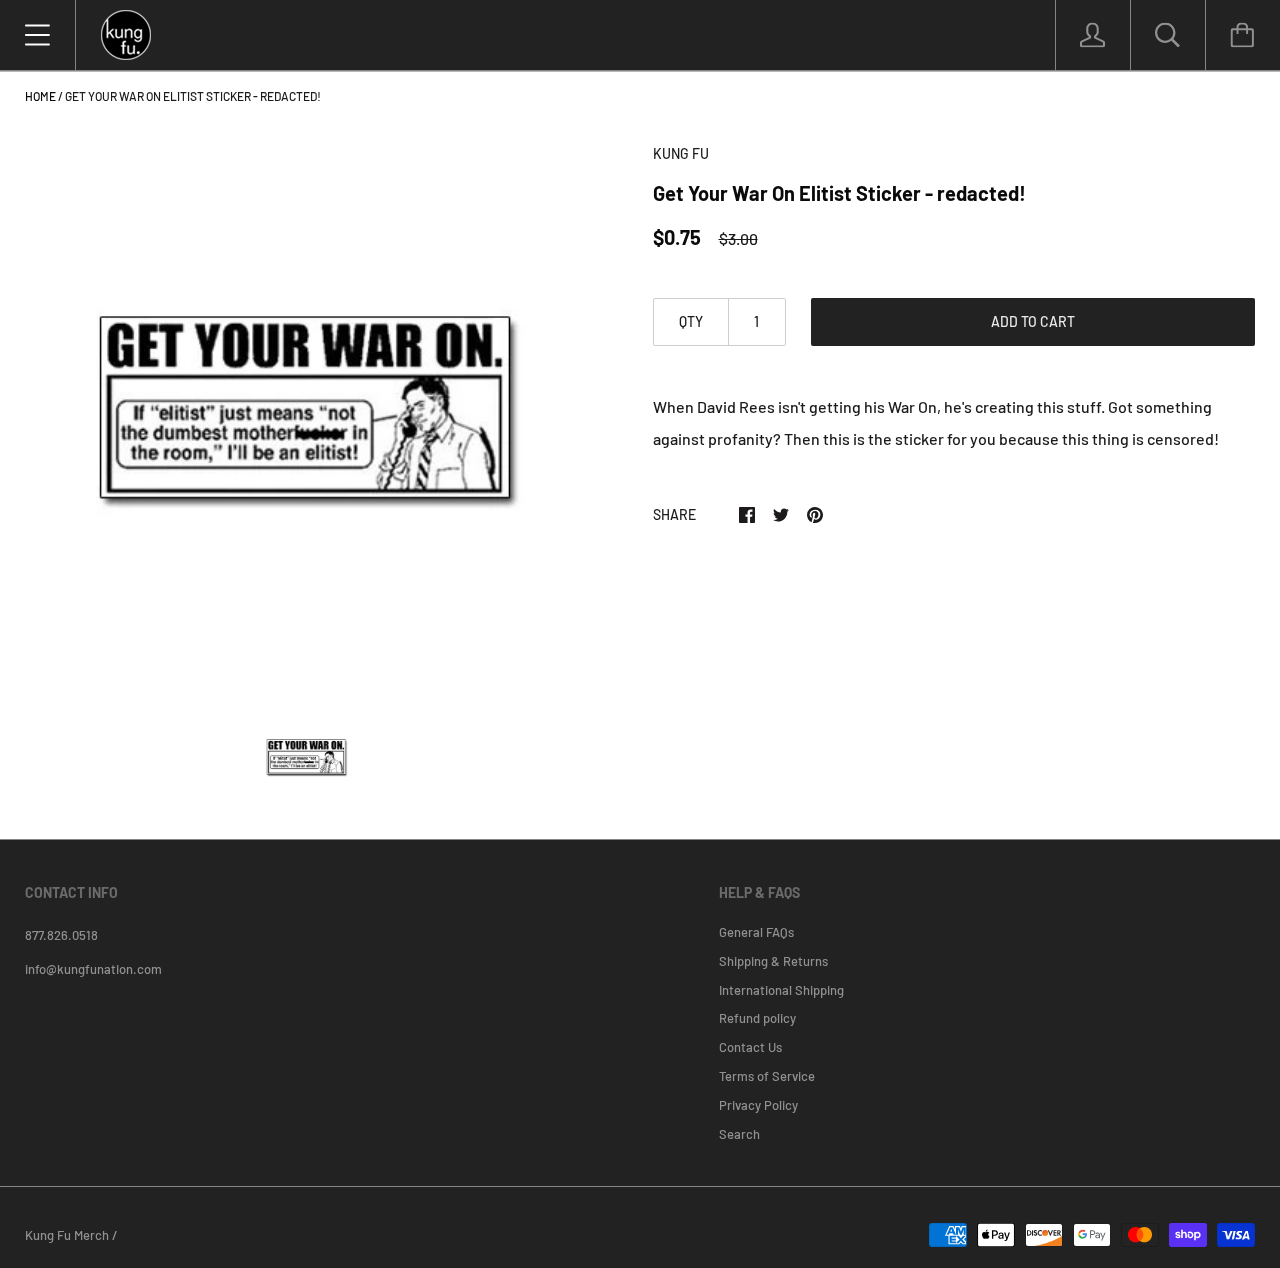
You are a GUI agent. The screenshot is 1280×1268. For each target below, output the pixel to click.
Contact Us (750, 1047)
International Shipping (781, 990)
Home (40, 96)
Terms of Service (767, 1076)
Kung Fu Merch (67, 1235)
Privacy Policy (758, 1105)
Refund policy (757, 1018)
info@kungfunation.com (93, 969)
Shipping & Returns (773, 961)
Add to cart (1033, 321)
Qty (691, 321)
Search (739, 1134)
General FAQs (756, 932)
